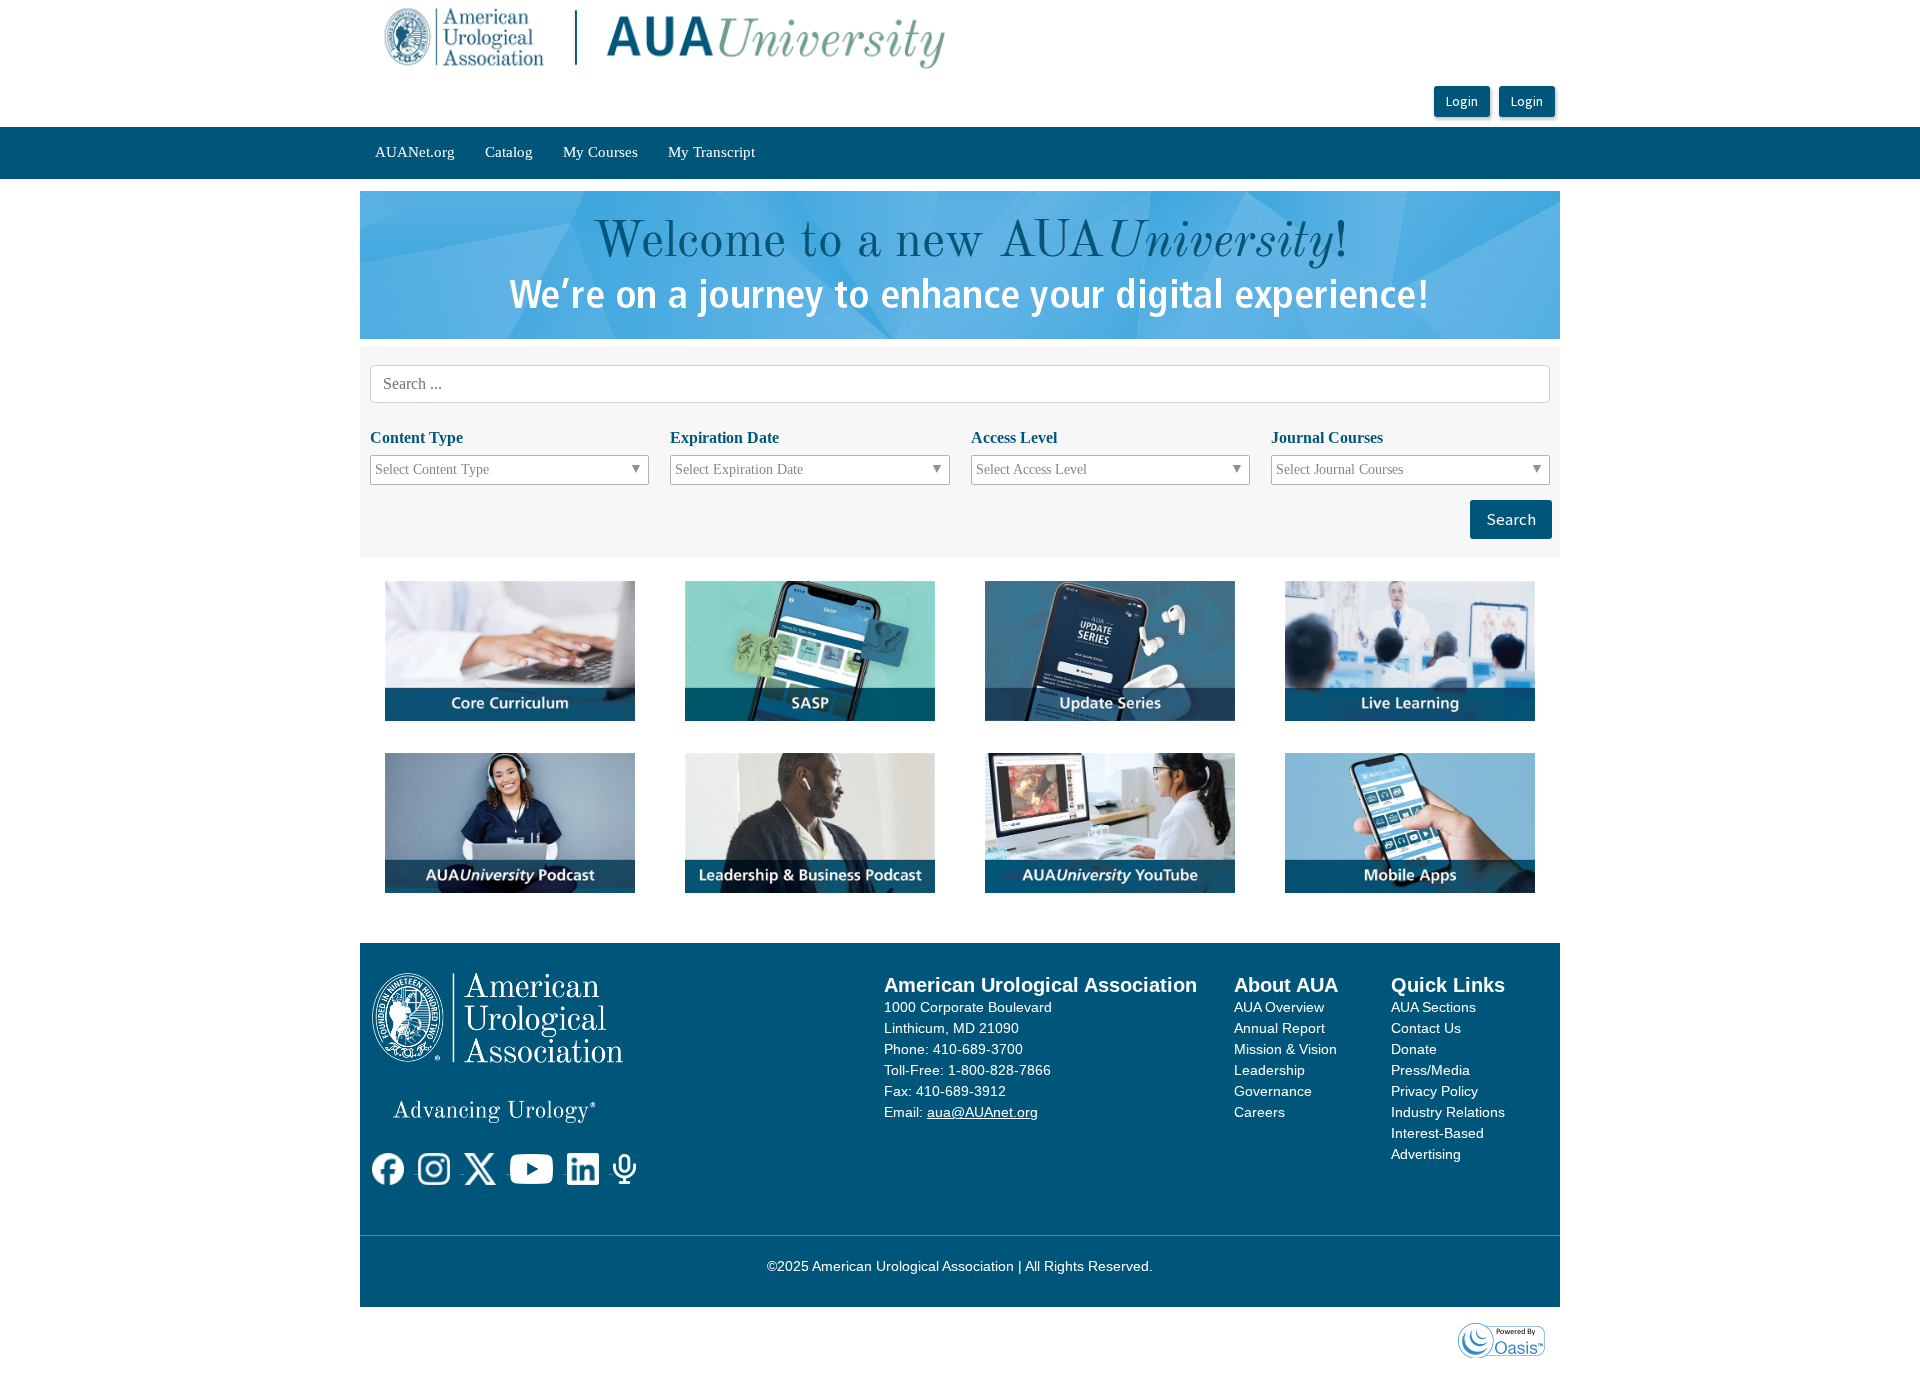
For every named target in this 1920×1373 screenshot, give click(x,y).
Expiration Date (724, 437)
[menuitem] (415, 153)
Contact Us (1426, 1028)
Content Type (416, 437)
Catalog (509, 152)
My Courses (600, 152)
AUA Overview (1279, 1007)
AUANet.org (415, 152)
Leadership (1269, 1070)
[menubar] (565, 153)
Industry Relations (1448, 1112)
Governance (1273, 1091)
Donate (1414, 1049)
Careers (1259, 1112)
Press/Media (1430, 1070)
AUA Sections (1433, 1007)
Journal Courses (1327, 437)
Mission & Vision (1285, 1049)
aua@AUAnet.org (982, 1112)
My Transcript (711, 152)
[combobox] (464, 470)
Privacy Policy (1434, 1091)
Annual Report (1279, 1028)
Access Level (1014, 437)
